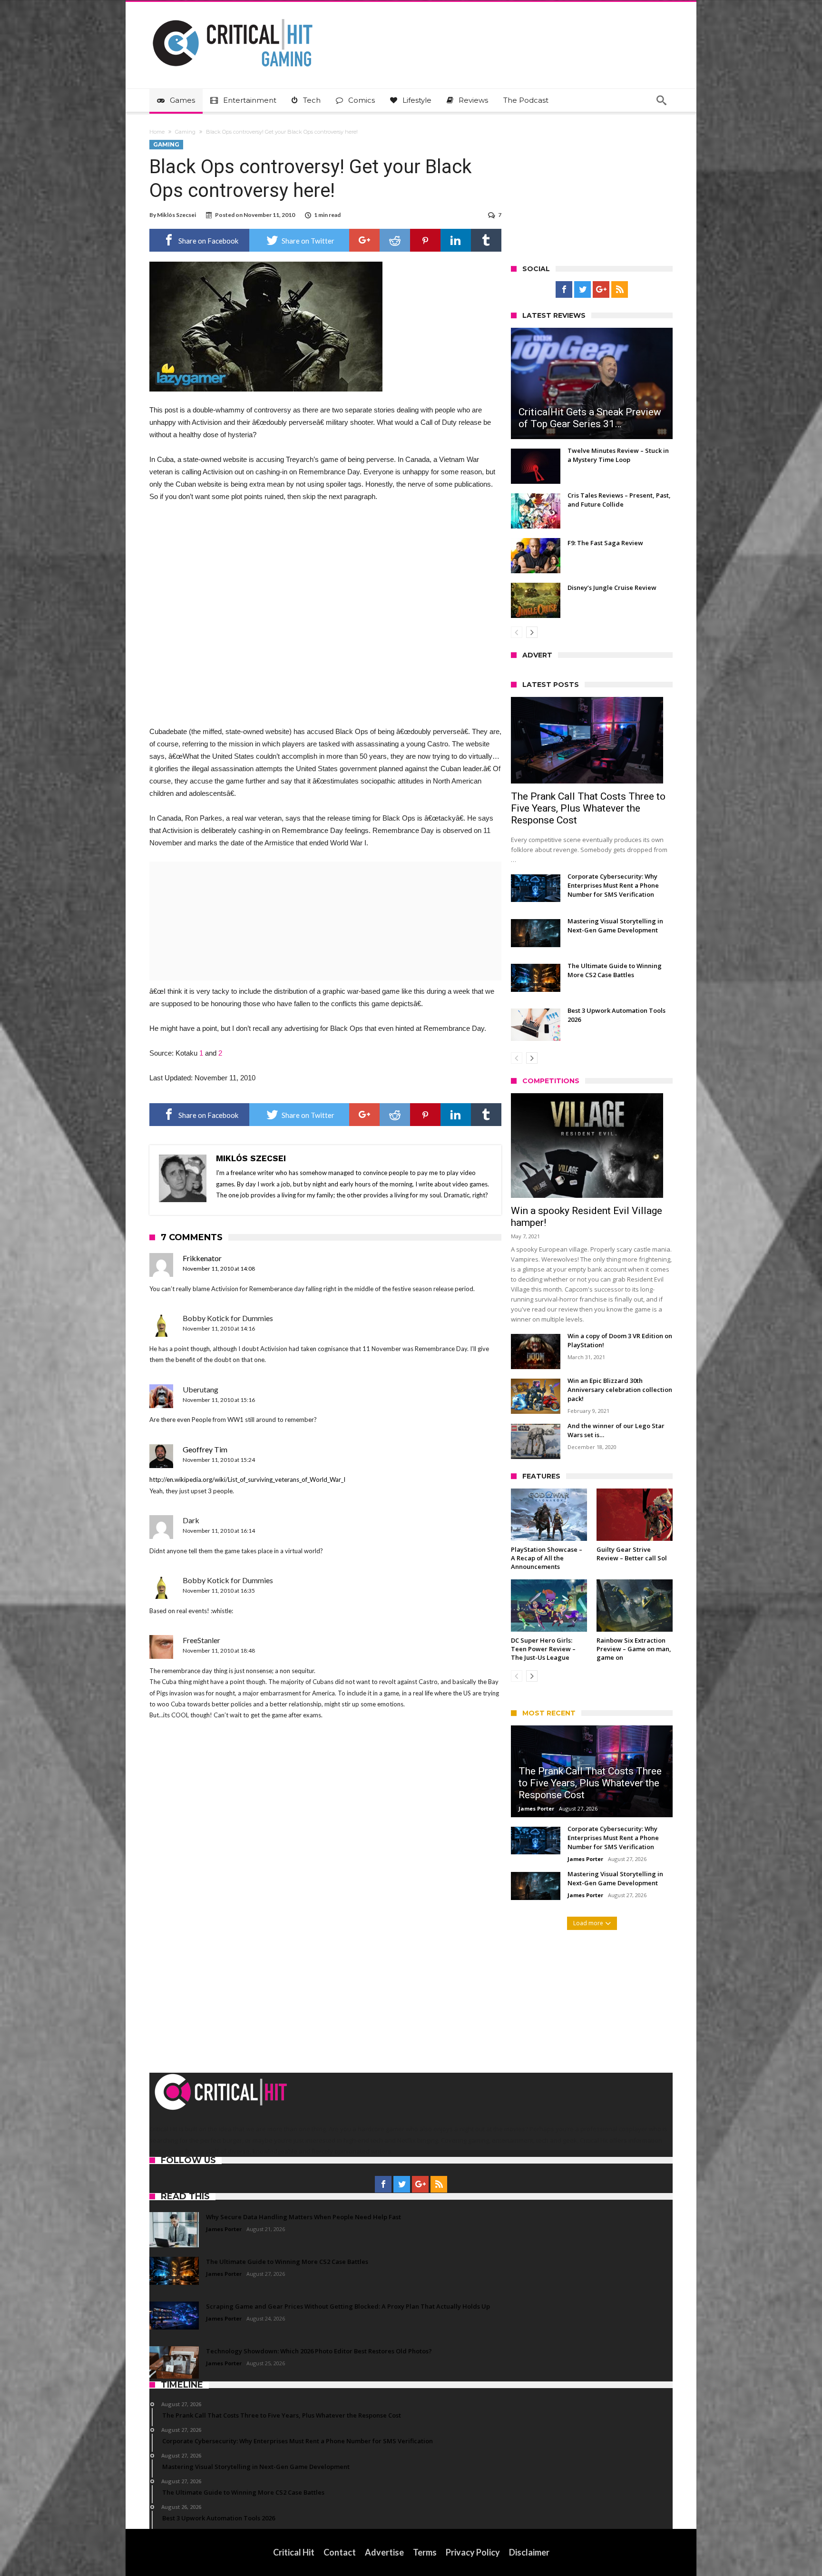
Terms (425, 2552)
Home (157, 132)
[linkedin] (456, 240)
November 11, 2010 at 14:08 (219, 1268)
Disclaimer (529, 2552)
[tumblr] (486, 240)
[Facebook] (564, 290)
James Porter (536, 1808)
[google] (364, 240)
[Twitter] (582, 290)
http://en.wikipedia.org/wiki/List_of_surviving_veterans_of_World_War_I (247, 1479)
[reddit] (395, 240)
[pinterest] (425, 240)
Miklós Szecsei (176, 215)
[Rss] (620, 290)
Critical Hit (294, 2552)
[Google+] (601, 290)
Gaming (185, 132)
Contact (340, 2552)
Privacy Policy (473, 2552)
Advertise (384, 2552)
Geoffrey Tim (205, 1449)
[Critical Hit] (233, 16)
